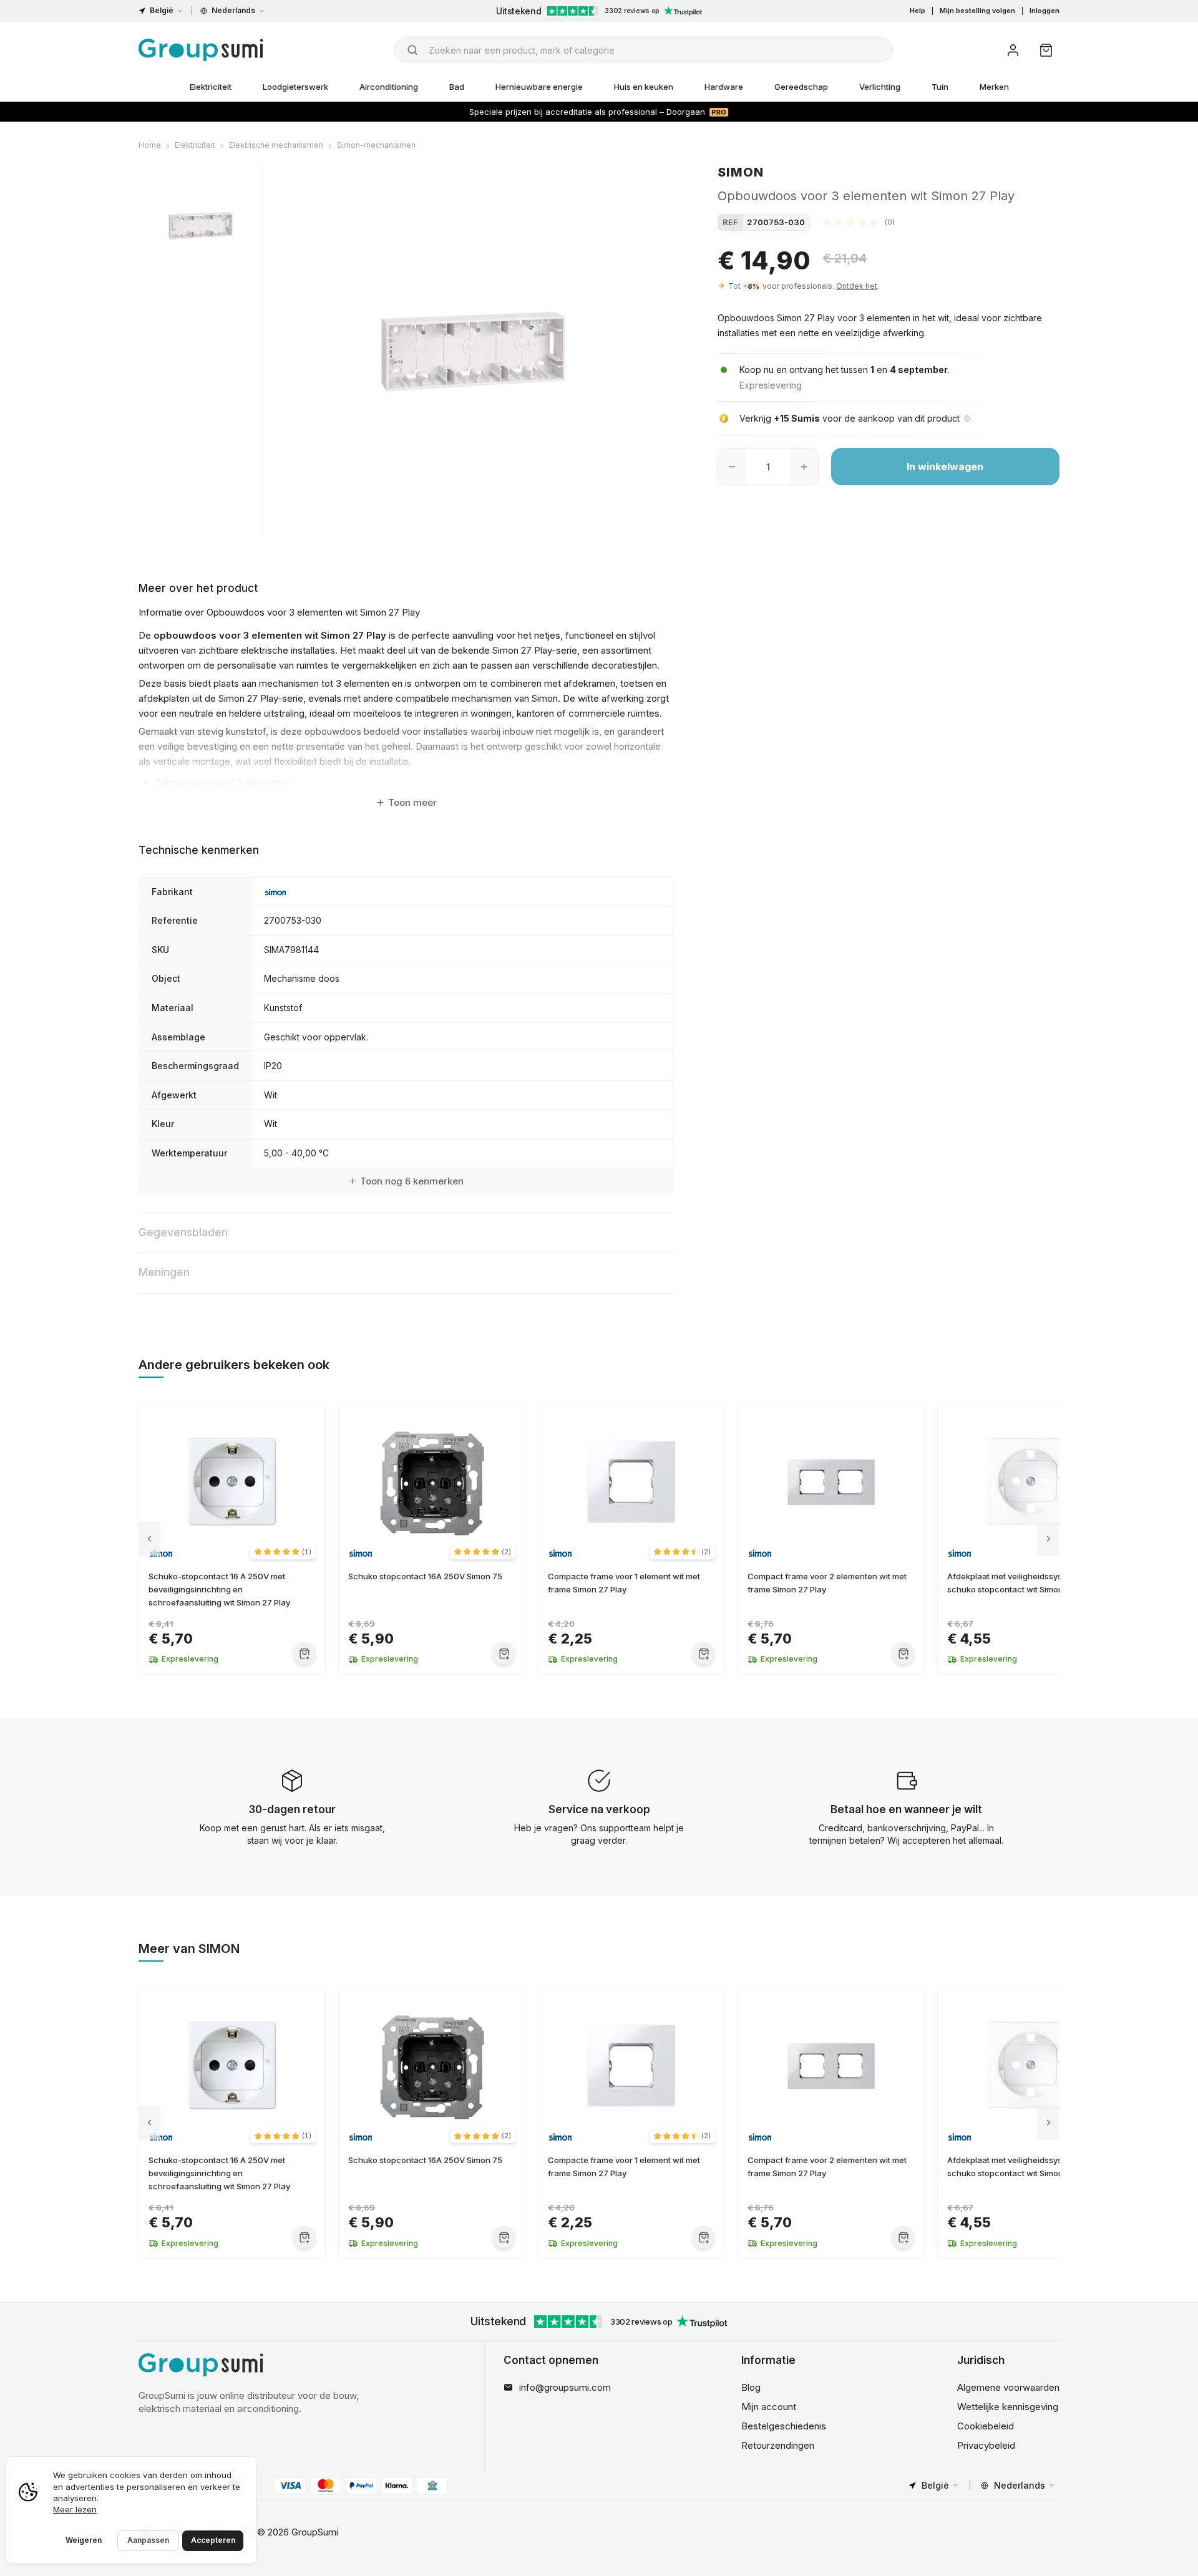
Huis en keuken (644, 87)
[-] (732, 467)
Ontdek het (857, 286)
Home (150, 145)
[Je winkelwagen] (1046, 50)
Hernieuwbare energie (539, 87)
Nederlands (233, 10)
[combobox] (643, 50)
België (162, 10)
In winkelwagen (945, 467)
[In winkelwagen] (304, 1653)
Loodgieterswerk (295, 87)
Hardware (724, 87)
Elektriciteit (211, 87)
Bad (457, 87)
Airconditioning (389, 87)
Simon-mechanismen (376, 145)
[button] (859, 222)
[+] (804, 467)
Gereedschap (801, 87)
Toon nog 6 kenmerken (412, 1181)
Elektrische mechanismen (276, 145)
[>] (1049, 1539)
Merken (994, 87)
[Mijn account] (1013, 50)
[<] (149, 1539)
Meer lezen (75, 2509)
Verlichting (880, 87)
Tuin (940, 87)
